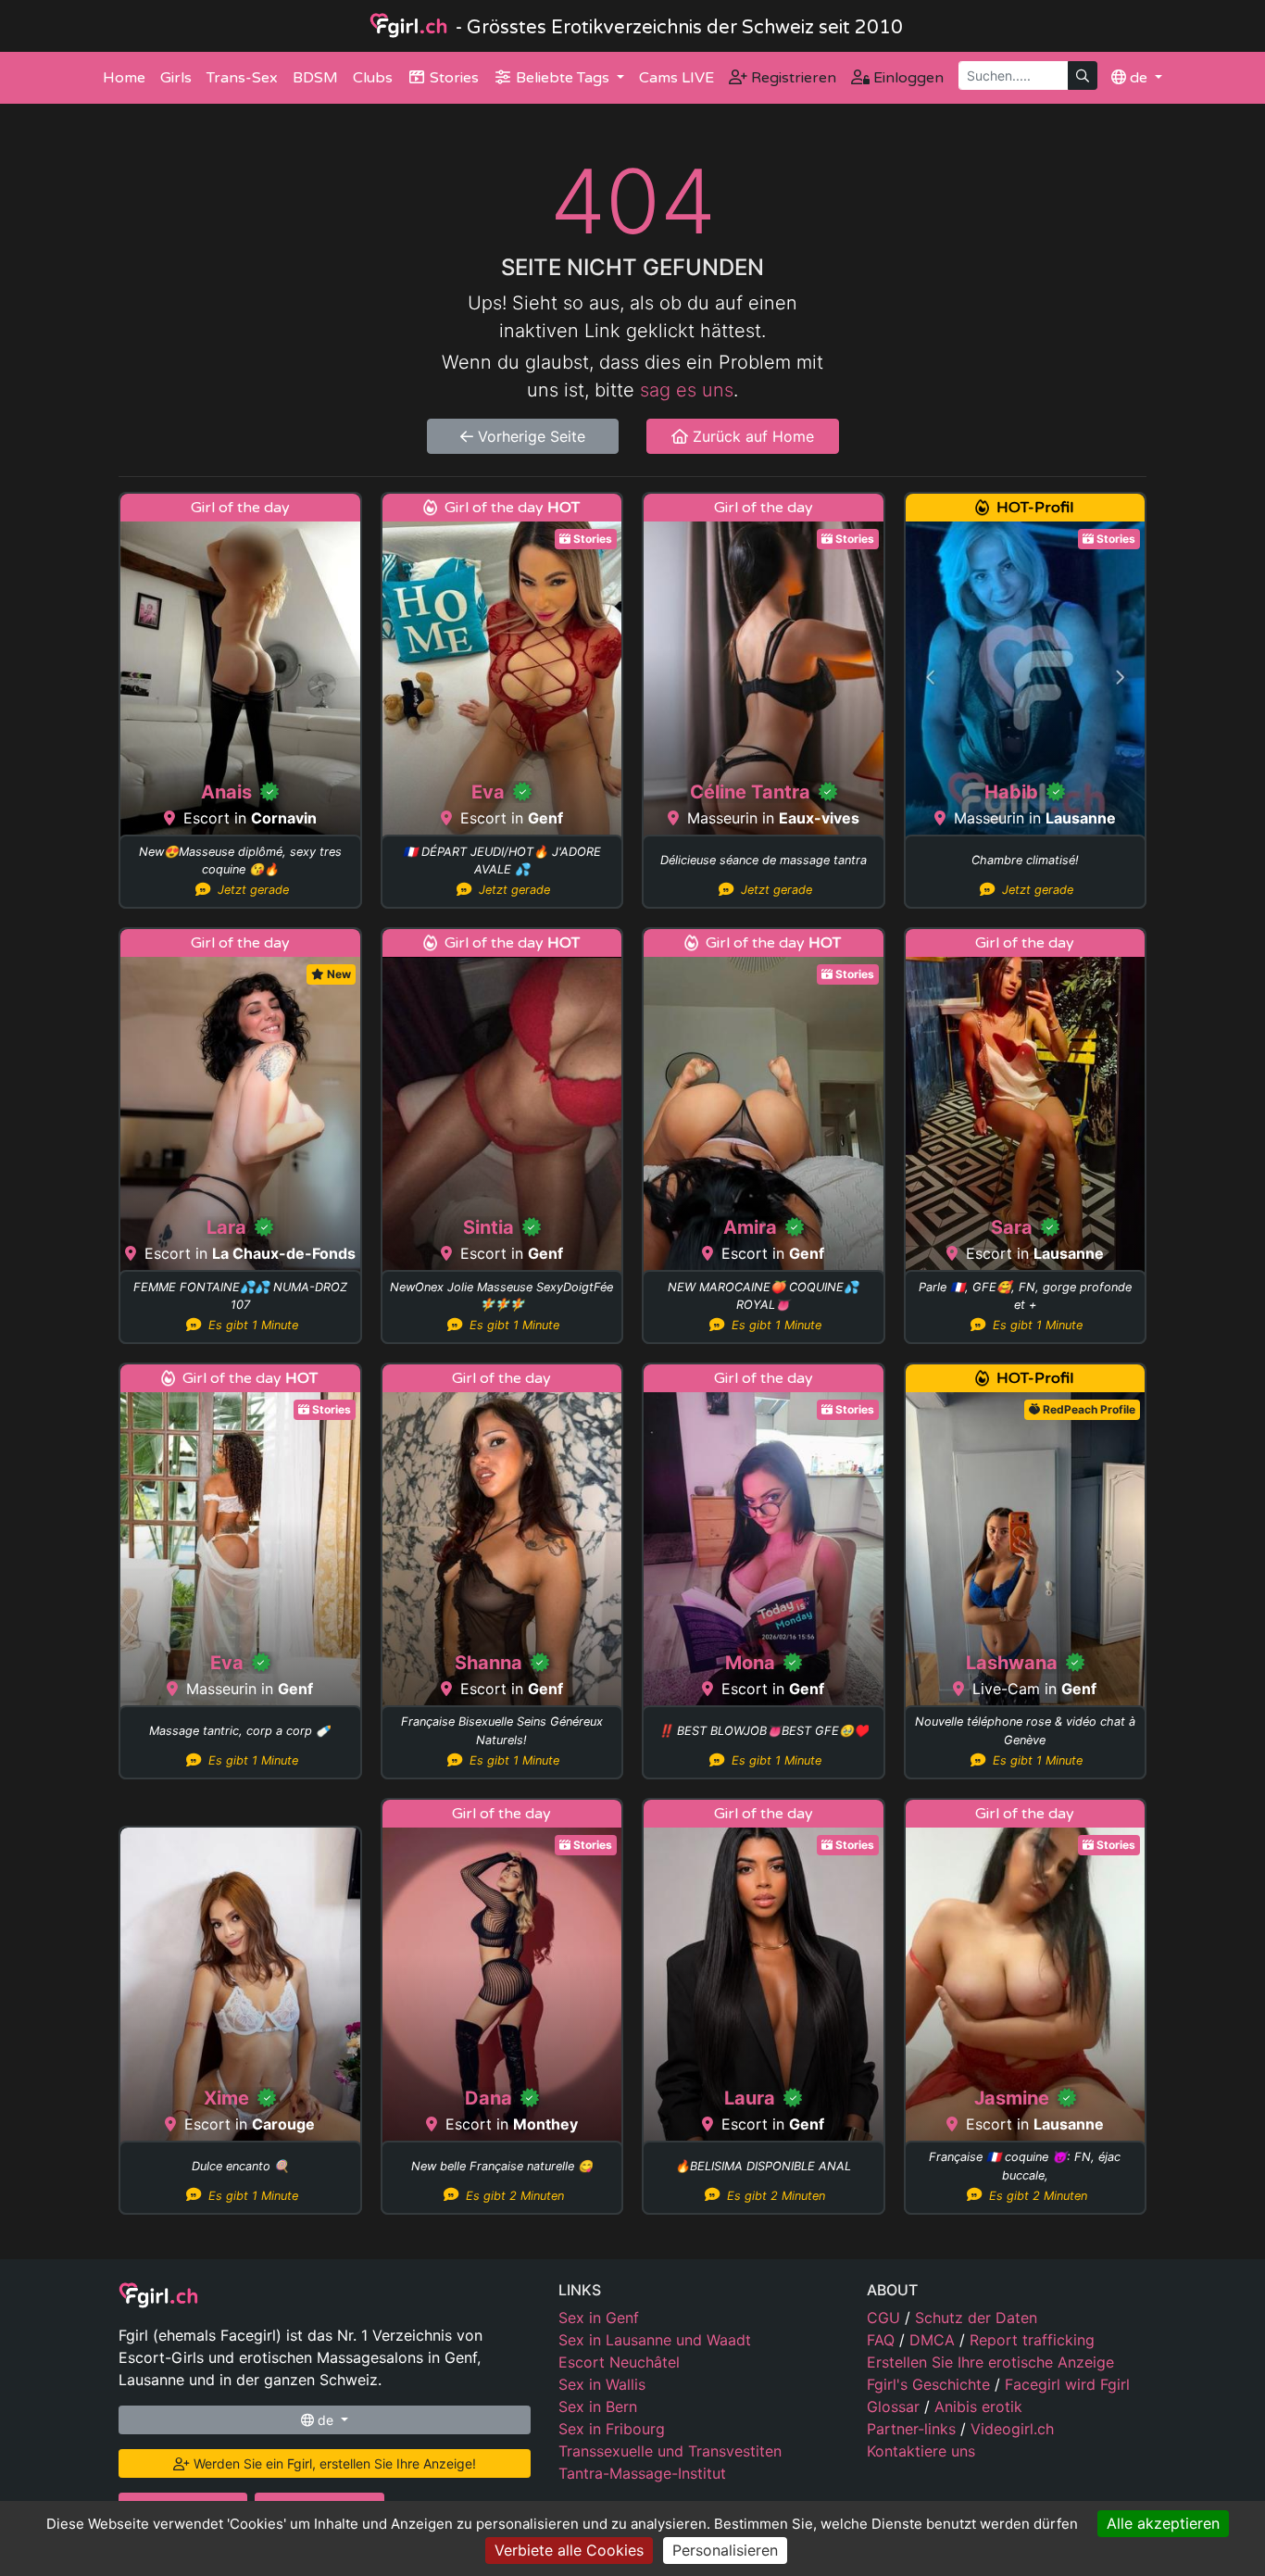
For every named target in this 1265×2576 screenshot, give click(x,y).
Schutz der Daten (976, 2318)
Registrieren (792, 78)
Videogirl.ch (1012, 2429)
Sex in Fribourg (612, 2429)
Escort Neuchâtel (619, 2362)
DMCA (934, 2340)
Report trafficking (1032, 2340)
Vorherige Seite (529, 436)
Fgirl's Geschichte (931, 2384)
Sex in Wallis (602, 2384)
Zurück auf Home (751, 436)
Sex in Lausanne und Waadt (655, 2340)
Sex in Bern (598, 2406)
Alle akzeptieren (1163, 2523)
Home (124, 78)
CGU (886, 2318)
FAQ (883, 2340)
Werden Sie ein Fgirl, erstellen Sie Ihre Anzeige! (333, 2463)
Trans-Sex (242, 78)
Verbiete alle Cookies (569, 2550)
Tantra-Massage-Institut (642, 2473)
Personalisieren (725, 2550)
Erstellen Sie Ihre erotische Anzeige (990, 2362)
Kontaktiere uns (921, 2451)
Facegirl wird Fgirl (1067, 2384)
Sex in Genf (599, 2318)
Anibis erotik (978, 2406)
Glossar (896, 2406)
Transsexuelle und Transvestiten (670, 2451)
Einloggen (907, 78)
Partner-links (914, 2429)
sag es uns (687, 390)
